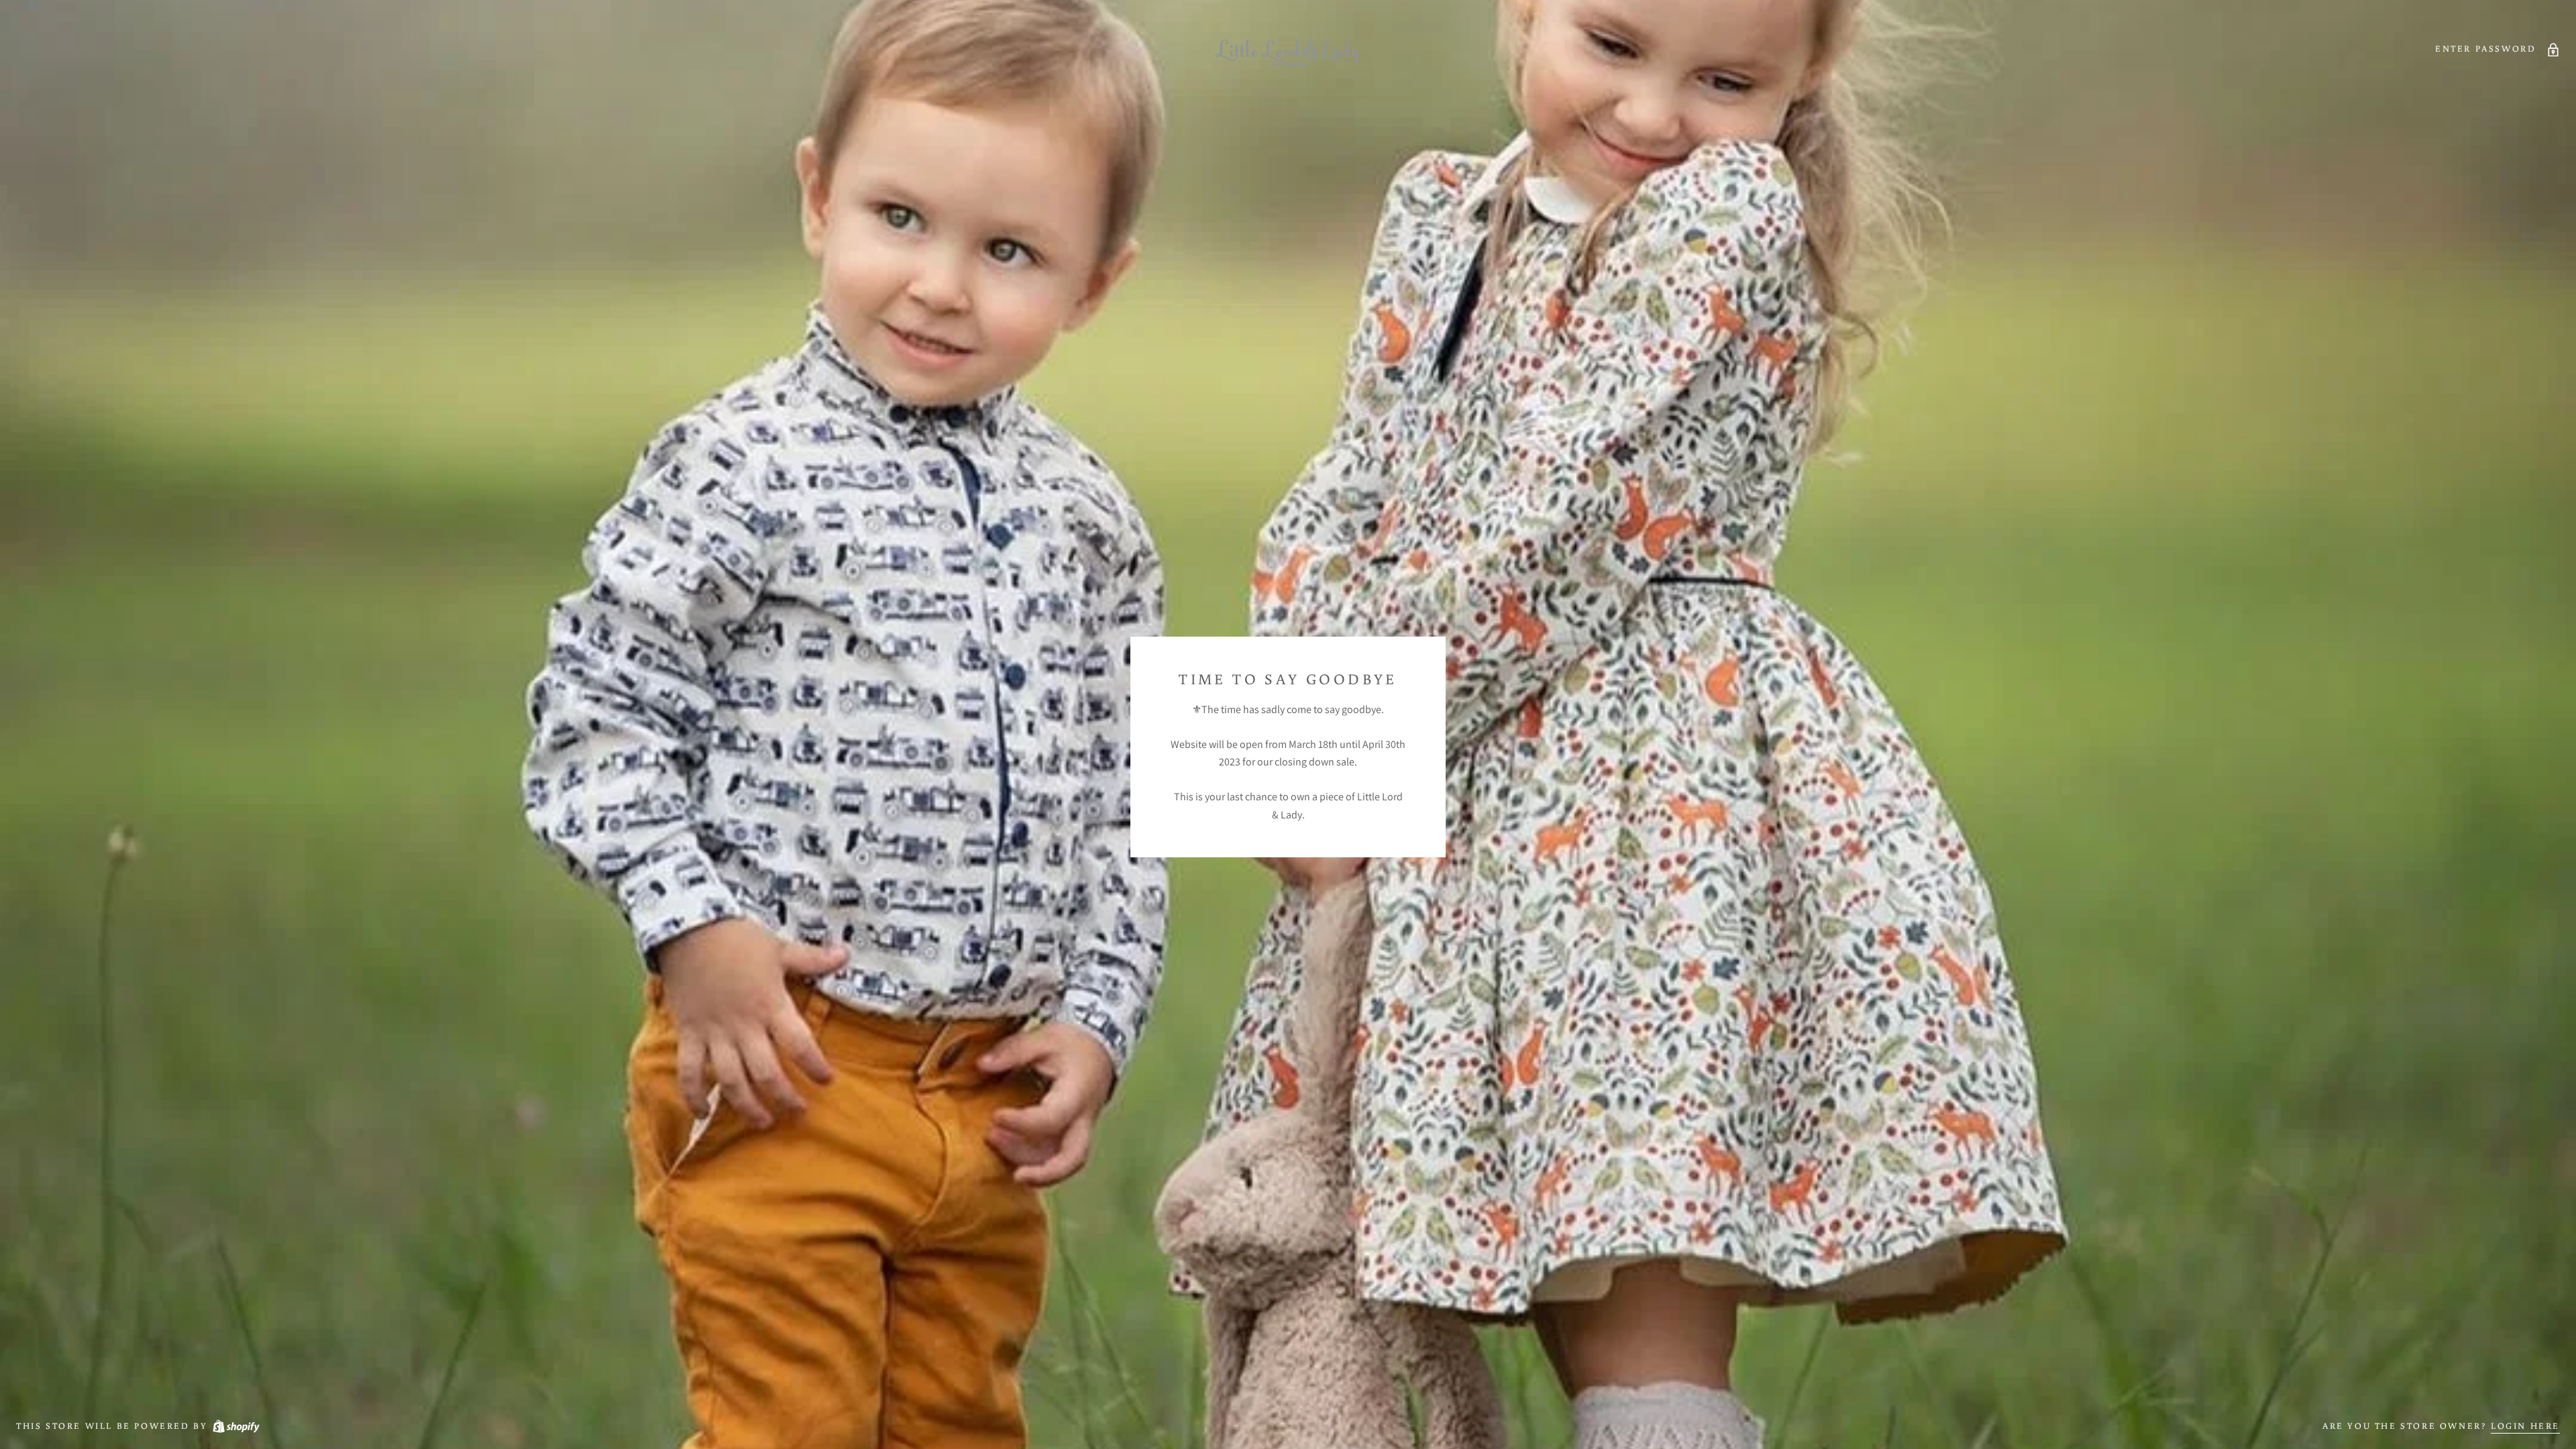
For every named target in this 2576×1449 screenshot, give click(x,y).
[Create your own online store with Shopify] (235, 1426)
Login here (2525, 1426)
